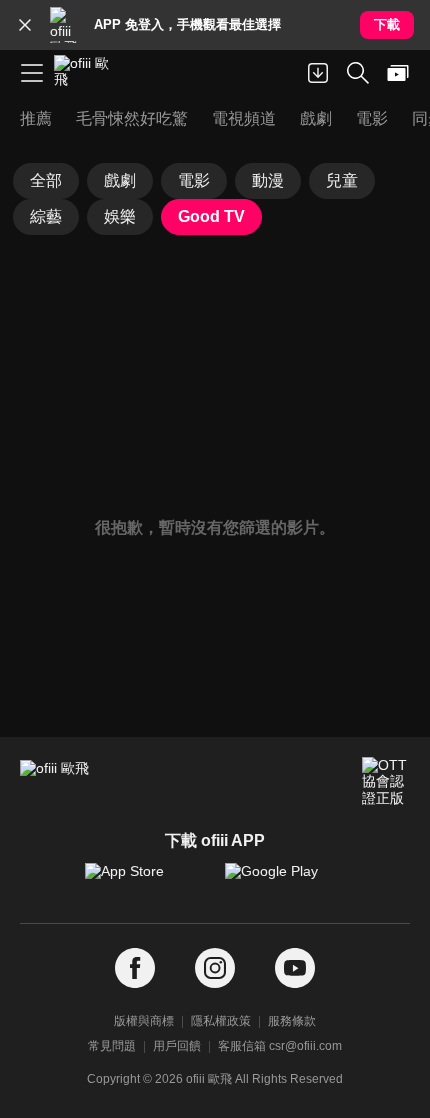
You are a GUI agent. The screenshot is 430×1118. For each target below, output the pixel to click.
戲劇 (120, 180)
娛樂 (120, 216)
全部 (46, 180)
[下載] (318, 73)
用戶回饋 (177, 1046)
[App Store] (145, 881)
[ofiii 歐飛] (88, 73)
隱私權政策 (221, 1021)
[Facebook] (135, 968)
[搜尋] (358, 73)
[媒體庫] (398, 73)
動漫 (268, 180)
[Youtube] (295, 968)
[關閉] (25, 25)
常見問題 (112, 1046)
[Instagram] (215, 968)
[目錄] (32, 73)
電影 (194, 180)
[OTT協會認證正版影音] (386, 781)
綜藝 (46, 216)
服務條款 (292, 1021)
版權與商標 (144, 1021)
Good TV (211, 216)
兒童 (342, 180)
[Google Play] (285, 881)
